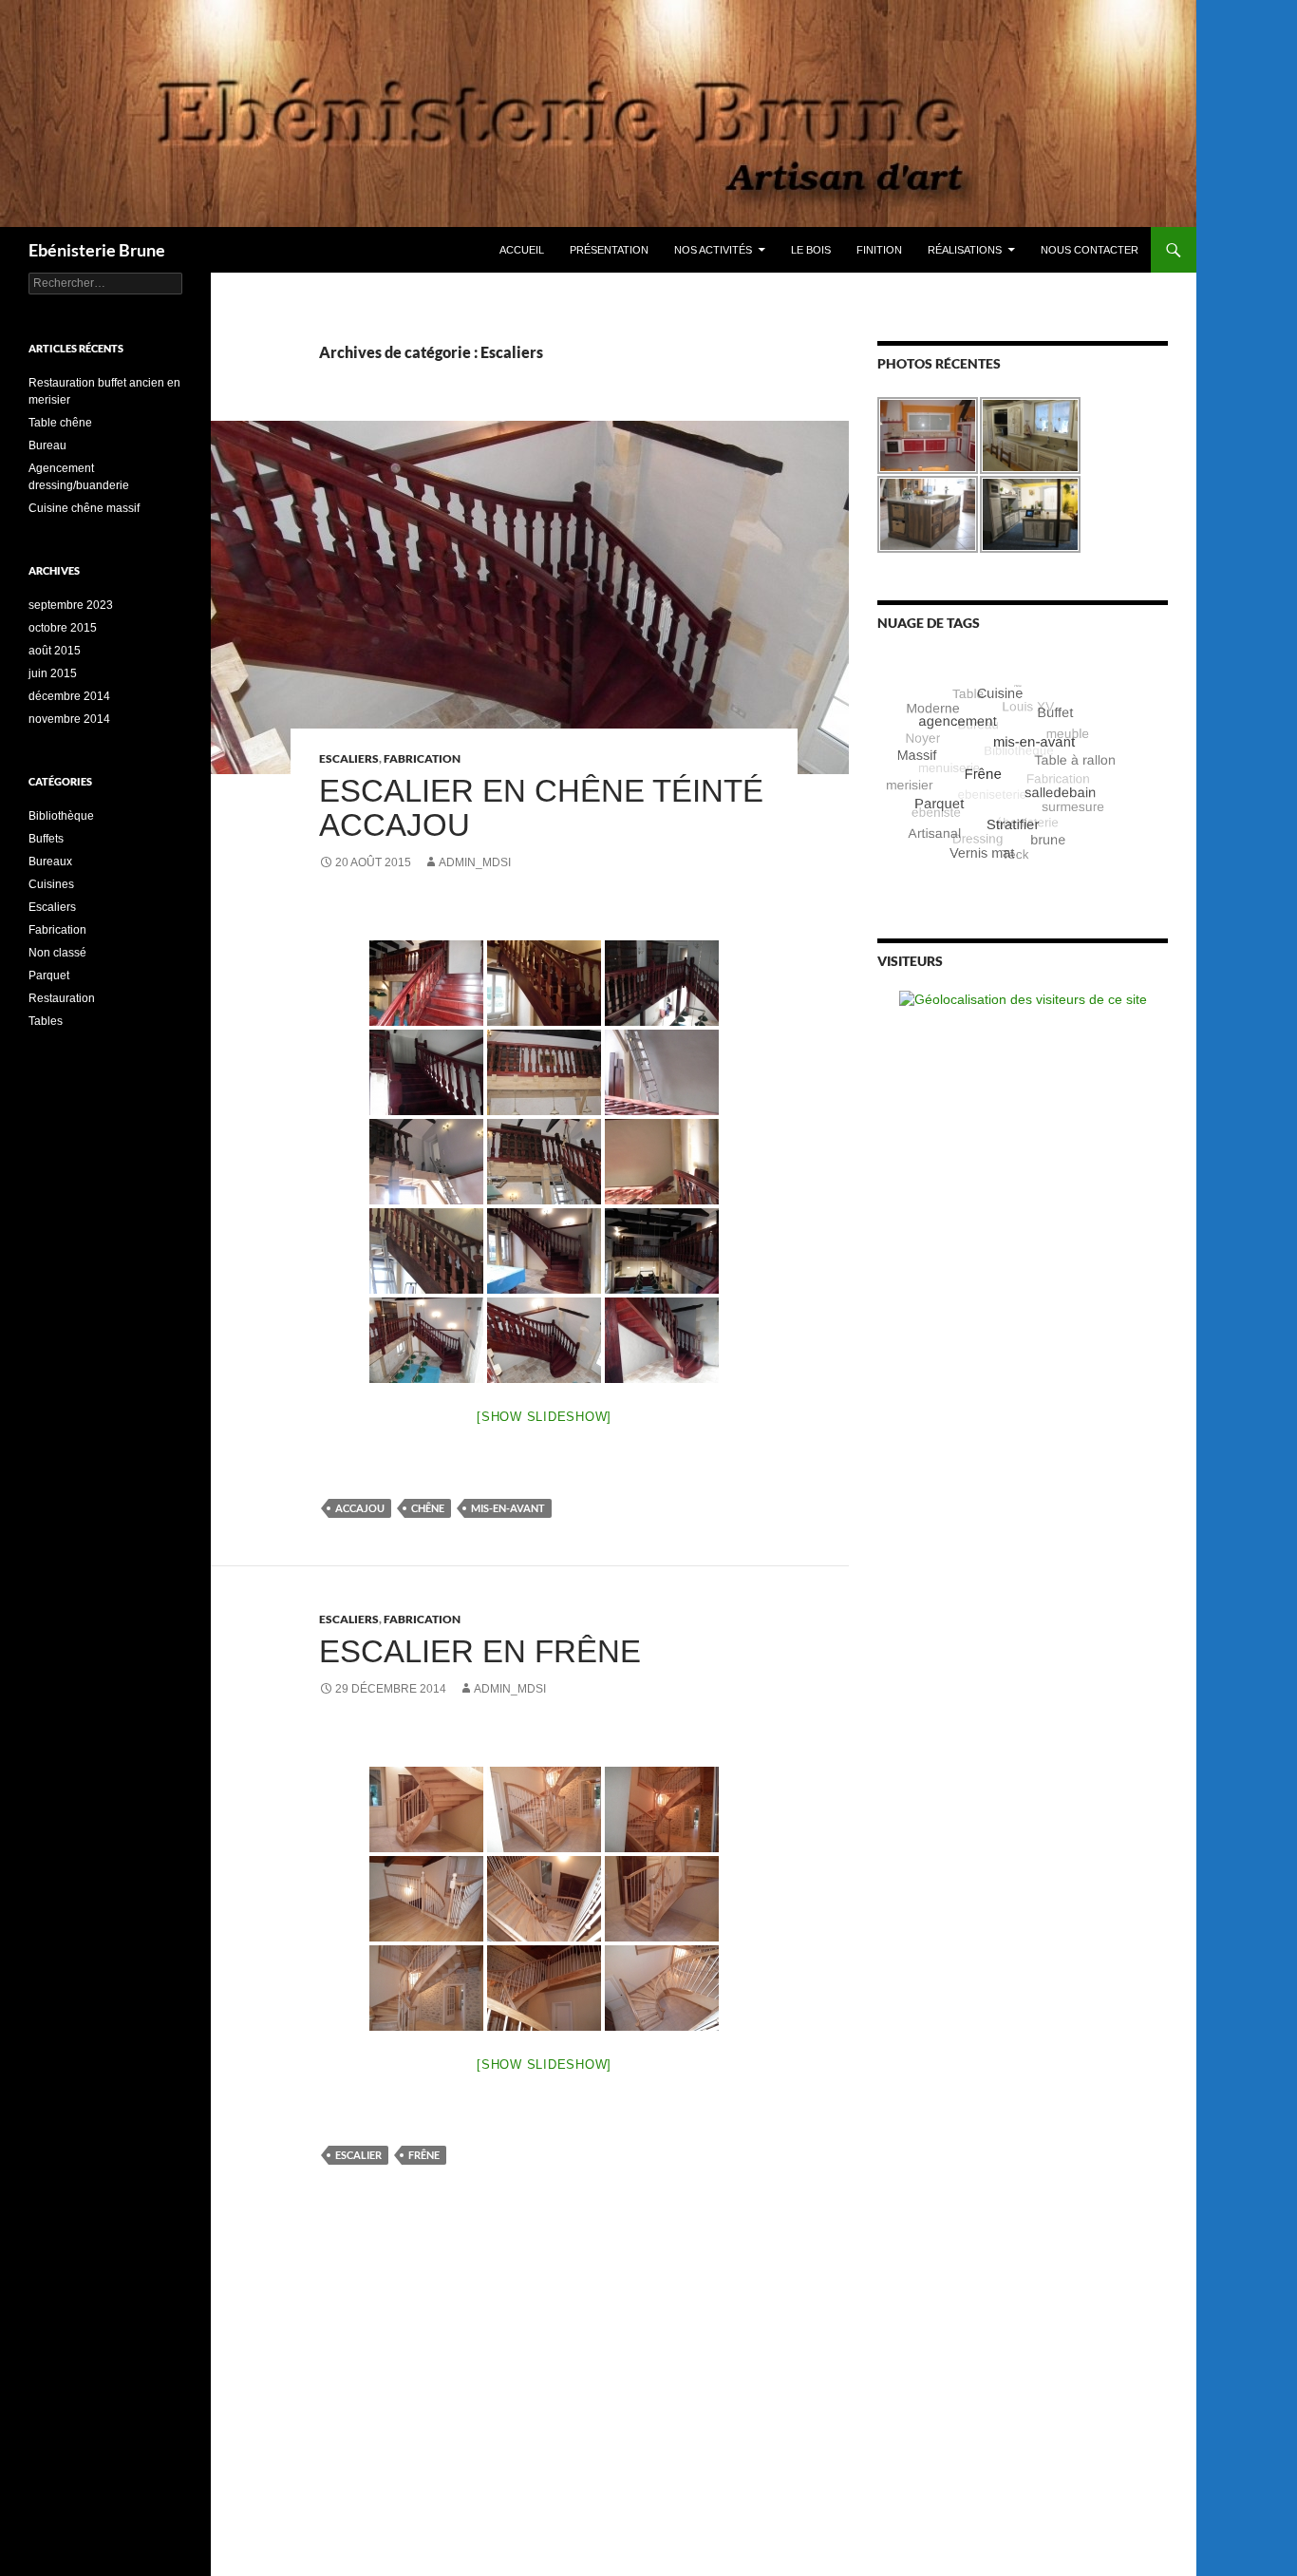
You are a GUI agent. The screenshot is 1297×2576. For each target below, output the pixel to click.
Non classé (57, 953)
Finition (879, 250)
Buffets (46, 839)
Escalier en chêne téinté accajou (541, 808)
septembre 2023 (71, 605)
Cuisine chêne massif (84, 508)
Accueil (522, 250)
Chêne (428, 1508)
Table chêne (60, 423)
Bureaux (50, 862)
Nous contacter (1090, 250)
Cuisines (51, 884)
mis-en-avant (508, 1508)
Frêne (424, 2155)
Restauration (62, 998)
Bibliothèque (61, 816)
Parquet (49, 975)
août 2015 (55, 651)
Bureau (47, 445)
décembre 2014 (69, 696)
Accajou (360, 1508)
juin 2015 (53, 673)
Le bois (811, 250)
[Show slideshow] (544, 1417)
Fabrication (422, 758)
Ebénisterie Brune (97, 250)
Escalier (358, 2155)
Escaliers (349, 758)
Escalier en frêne (480, 1651)
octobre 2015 (63, 628)
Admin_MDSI (475, 862)
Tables (46, 1021)
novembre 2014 (69, 719)
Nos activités (713, 250)
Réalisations (965, 250)
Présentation (609, 250)
